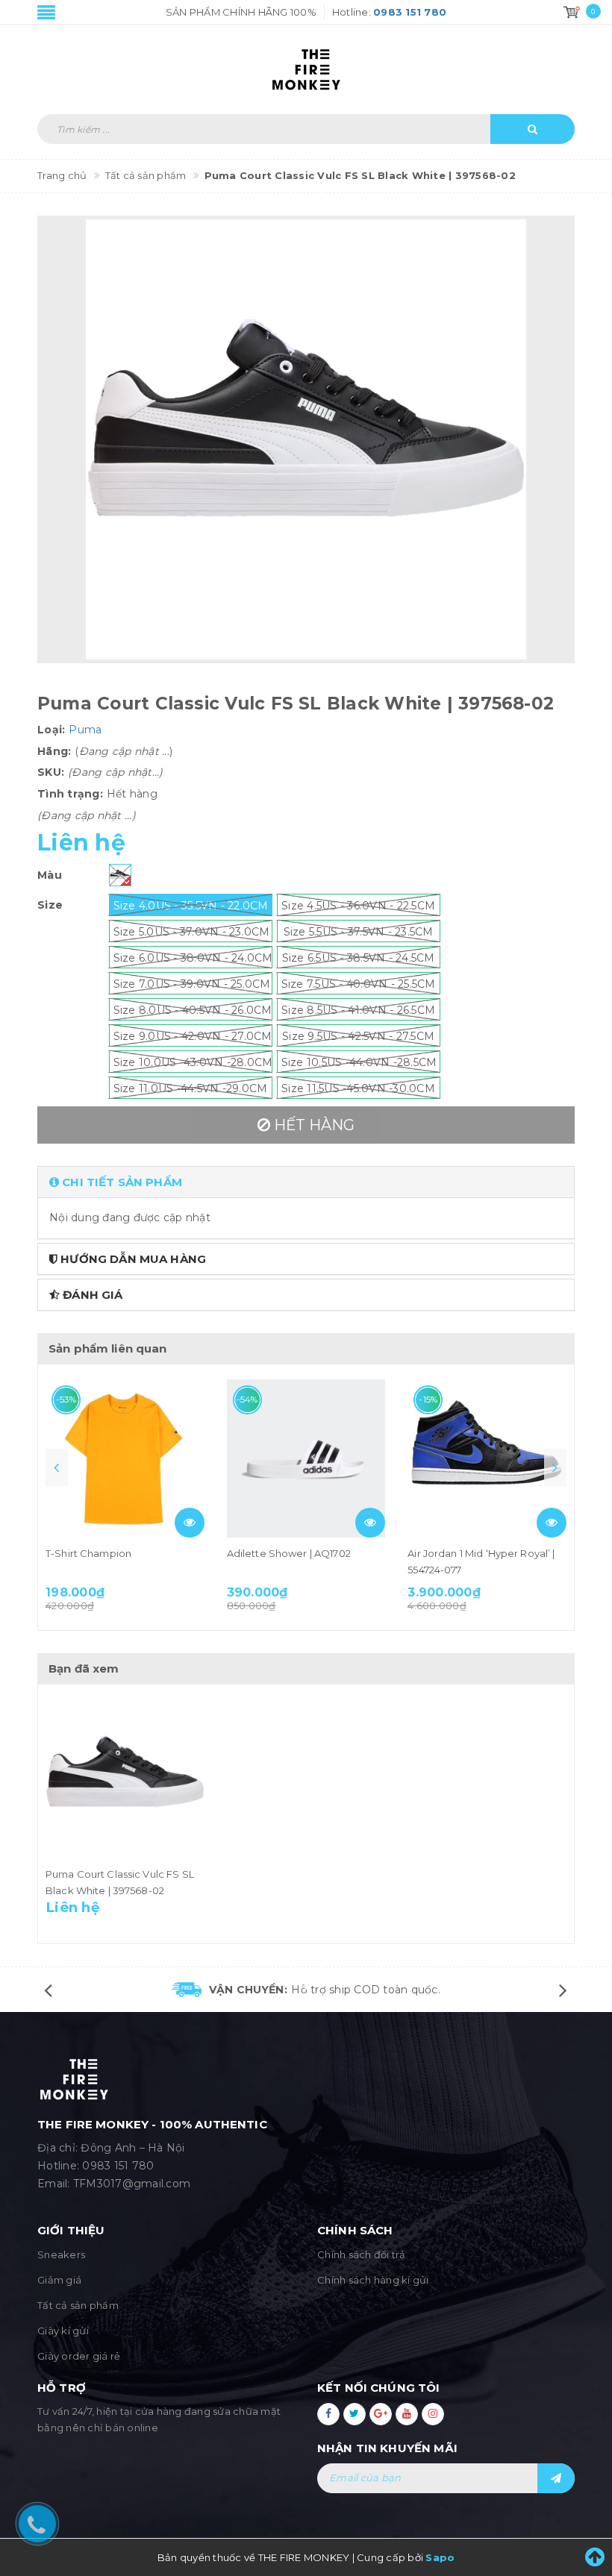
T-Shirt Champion (88, 1553)
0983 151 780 (118, 2166)
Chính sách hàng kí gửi (373, 2280)
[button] (306, 1182)
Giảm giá (59, 2280)
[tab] (306, 1182)
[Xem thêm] (190, 1523)
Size (50, 905)
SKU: (51, 772)
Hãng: (54, 751)
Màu (50, 875)
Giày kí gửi (63, 2331)
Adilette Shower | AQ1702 (289, 1553)
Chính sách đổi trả (362, 2254)
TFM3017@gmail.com (132, 2184)
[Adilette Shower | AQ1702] (306, 1459)
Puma (85, 730)
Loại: (51, 730)
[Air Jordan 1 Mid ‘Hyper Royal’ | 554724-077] (487, 1459)
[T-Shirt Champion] (125, 1459)
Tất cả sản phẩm (78, 2305)
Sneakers (61, 2254)
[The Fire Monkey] (306, 62)
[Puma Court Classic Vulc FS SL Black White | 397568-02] (125, 1779)
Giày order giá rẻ (79, 2356)
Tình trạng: (70, 794)
